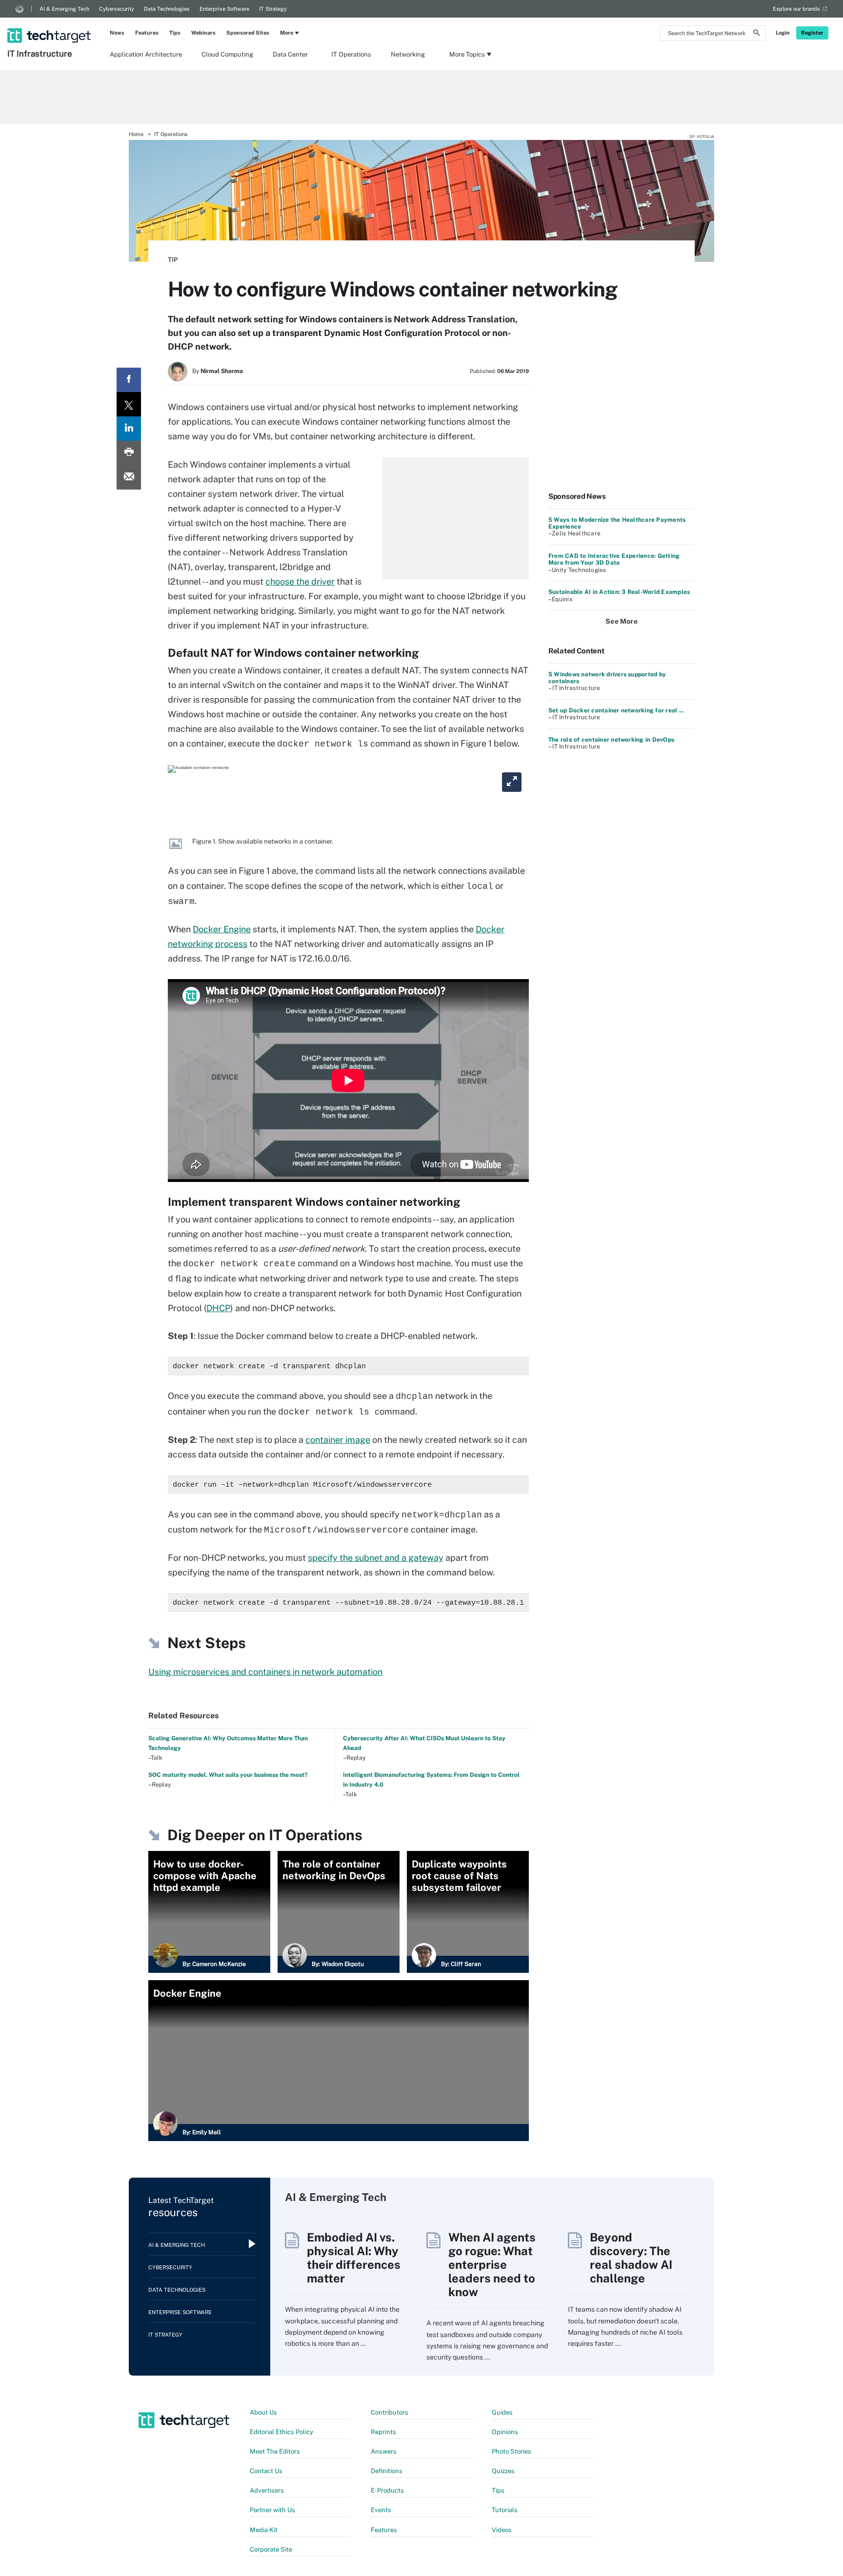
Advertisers (267, 2490)
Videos (502, 2530)
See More (622, 621)
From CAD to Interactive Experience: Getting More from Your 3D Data (614, 559)
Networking (408, 54)
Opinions (505, 2432)
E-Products (387, 2490)
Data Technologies (167, 9)
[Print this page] (129, 453)
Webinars (203, 33)
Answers (384, 2451)
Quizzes (503, 2471)
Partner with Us (272, 2510)
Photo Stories (512, 2451)
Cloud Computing (227, 54)
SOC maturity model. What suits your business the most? (228, 1775)
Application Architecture (146, 54)
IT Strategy (273, 9)
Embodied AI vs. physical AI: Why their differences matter (354, 2258)
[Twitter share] (129, 404)
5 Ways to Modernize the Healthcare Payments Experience (617, 523)
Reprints (383, 2432)
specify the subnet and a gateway (376, 1558)
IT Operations (351, 54)
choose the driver (300, 581)
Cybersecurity (117, 9)
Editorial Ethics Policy (281, 2432)
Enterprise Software (224, 9)
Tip (173, 260)
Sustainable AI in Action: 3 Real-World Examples (619, 592)
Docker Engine (222, 929)
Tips (175, 33)
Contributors (390, 2412)
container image (338, 1440)
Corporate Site (271, 2549)
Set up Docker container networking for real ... (616, 710)
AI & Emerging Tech (64, 9)
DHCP (218, 1308)
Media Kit (264, 2530)
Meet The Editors (275, 2451)
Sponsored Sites (248, 33)
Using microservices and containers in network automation (265, 1672)
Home (136, 134)
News (117, 33)
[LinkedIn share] (129, 429)
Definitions (387, 2471)
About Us (263, 2412)
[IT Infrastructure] (50, 23)
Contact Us (266, 2471)
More (287, 33)
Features (147, 33)
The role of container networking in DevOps (611, 740)
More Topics (467, 54)
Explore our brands (796, 9)
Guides (502, 2412)
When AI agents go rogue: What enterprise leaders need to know (492, 2264)
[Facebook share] (129, 380)
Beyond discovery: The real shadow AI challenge (631, 2258)
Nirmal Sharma (222, 371)
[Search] (757, 34)
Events (381, 2510)
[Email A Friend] (129, 477)
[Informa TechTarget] (20, 9)
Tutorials (505, 2510)
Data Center (290, 54)
